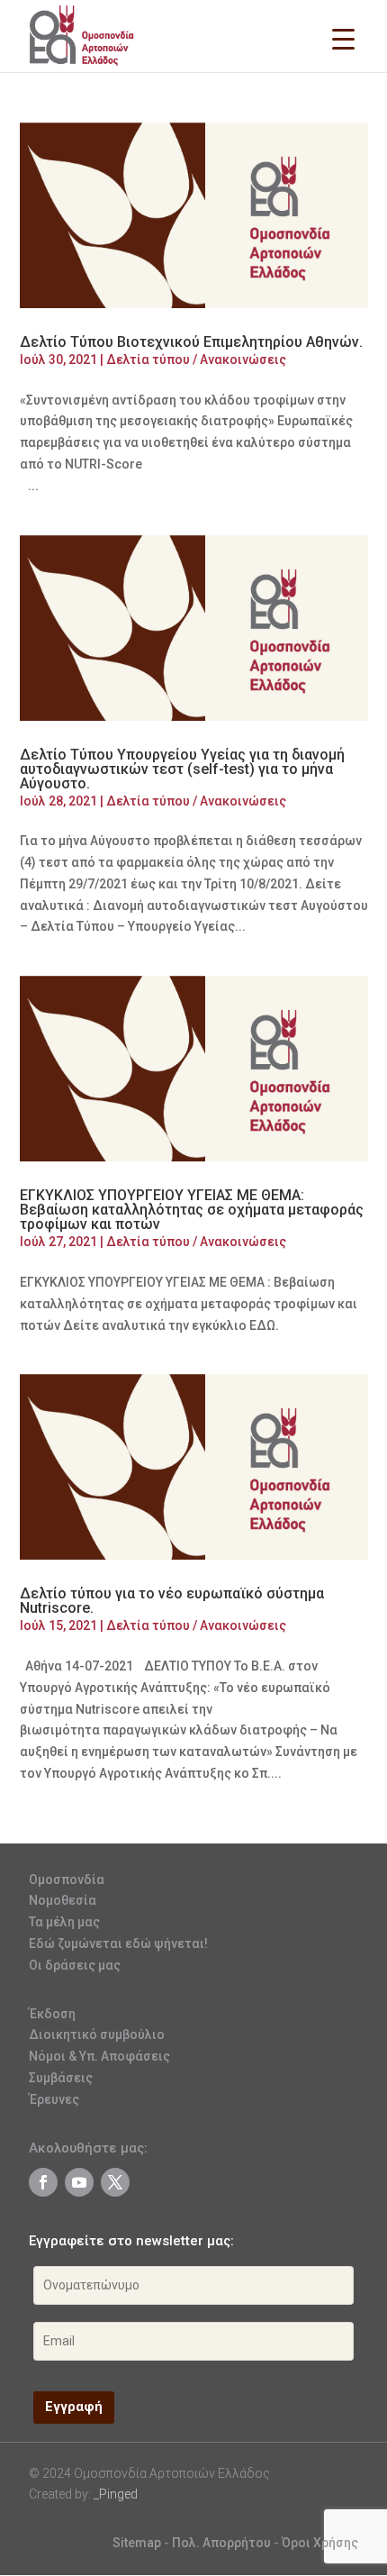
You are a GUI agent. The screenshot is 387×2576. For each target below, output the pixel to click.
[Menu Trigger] (343, 38)
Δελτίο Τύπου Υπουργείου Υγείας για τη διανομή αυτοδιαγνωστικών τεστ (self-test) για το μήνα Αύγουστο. (182, 769)
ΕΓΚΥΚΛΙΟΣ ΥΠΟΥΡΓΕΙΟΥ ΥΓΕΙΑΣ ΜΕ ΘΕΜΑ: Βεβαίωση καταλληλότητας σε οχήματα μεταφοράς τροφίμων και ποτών (192, 1210)
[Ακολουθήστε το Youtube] (79, 2182)
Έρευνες (54, 2099)
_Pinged (116, 2494)
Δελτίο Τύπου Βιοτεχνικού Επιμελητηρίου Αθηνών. (191, 342)
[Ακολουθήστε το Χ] (115, 2182)
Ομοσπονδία (67, 1880)
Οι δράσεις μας (75, 1965)
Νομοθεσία (63, 1900)
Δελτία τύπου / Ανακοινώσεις (196, 360)
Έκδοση (52, 2014)
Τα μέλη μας (64, 1922)
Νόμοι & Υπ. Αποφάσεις (99, 2056)
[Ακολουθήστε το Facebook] (43, 2182)
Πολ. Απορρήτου (223, 2543)
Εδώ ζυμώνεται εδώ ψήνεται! (118, 1943)
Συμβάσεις (61, 2078)
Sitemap (137, 2543)
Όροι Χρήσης (320, 2543)
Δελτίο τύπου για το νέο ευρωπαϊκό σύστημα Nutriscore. (172, 1601)
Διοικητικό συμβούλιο (97, 2034)
